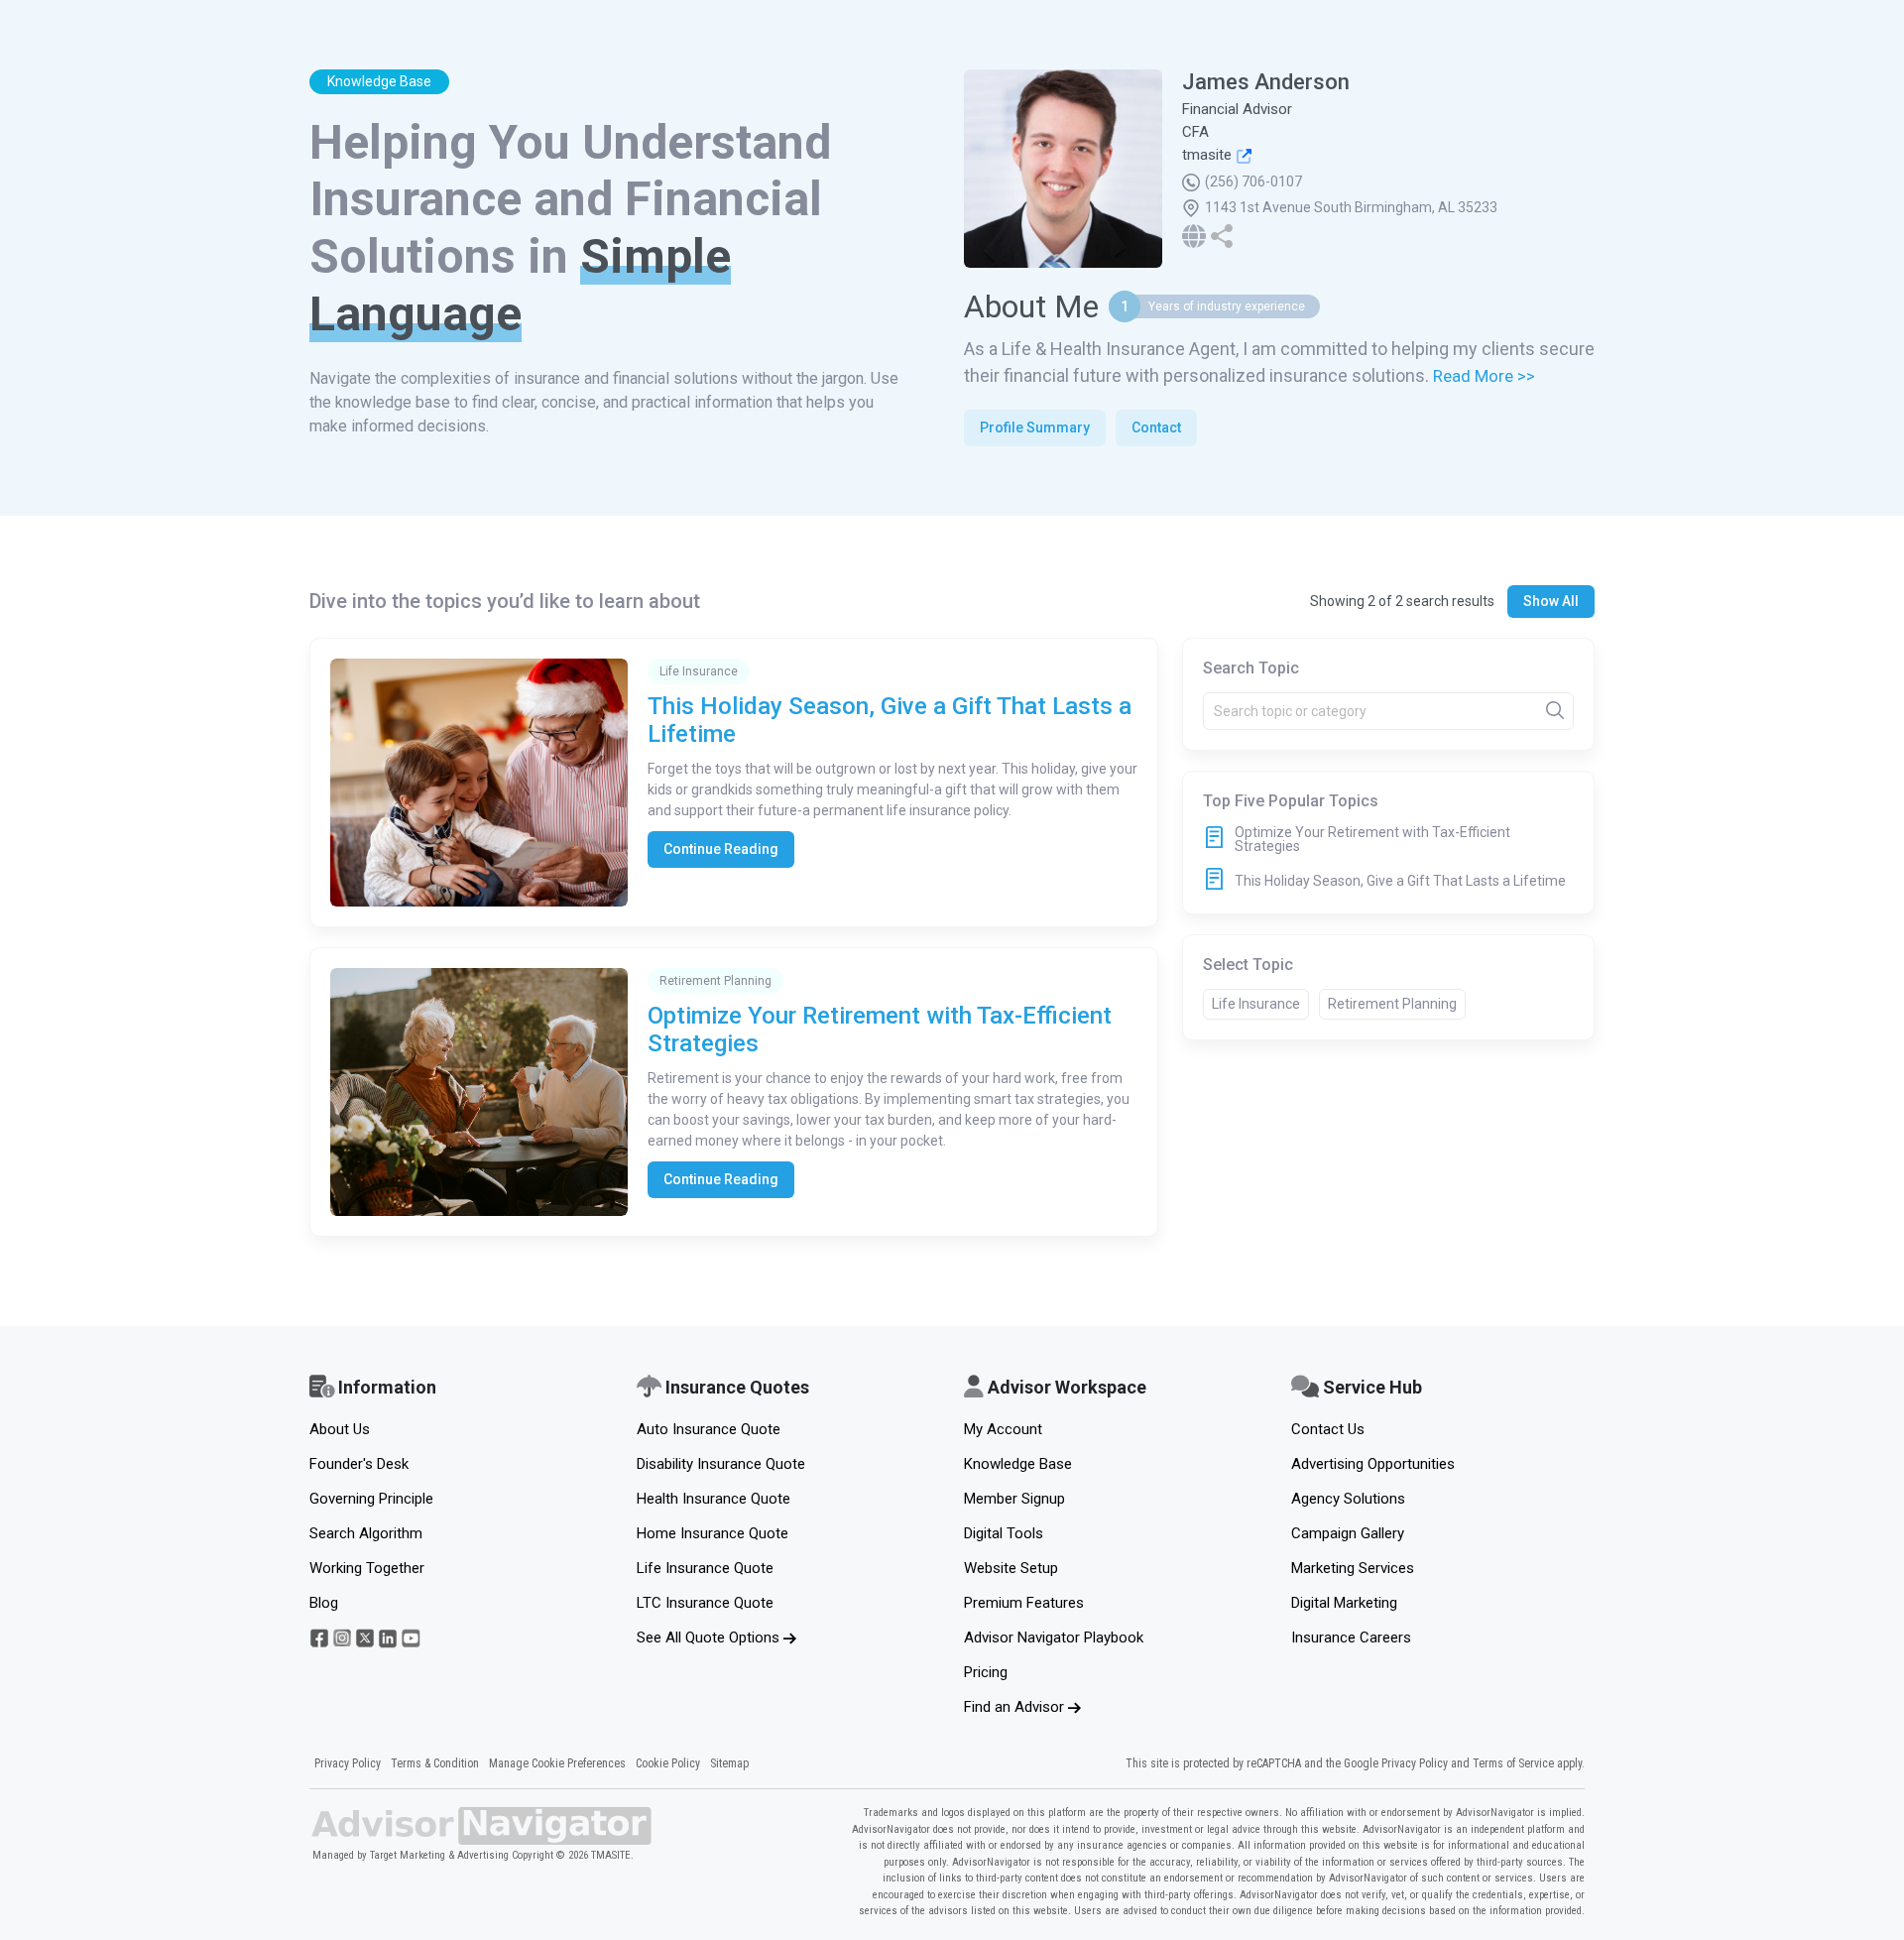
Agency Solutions (1348, 1499)
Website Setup (1011, 1568)
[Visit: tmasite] (1242, 155)
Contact (1156, 427)
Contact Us (1328, 1429)
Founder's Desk (359, 1464)
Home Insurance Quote (713, 1533)
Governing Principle (371, 1499)
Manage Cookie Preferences (557, 1763)
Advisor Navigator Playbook (1054, 1637)
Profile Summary (1035, 427)
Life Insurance (1256, 1004)
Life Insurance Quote (705, 1568)
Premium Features (1024, 1603)
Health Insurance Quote (714, 1499)
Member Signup (1014, 1499)
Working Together (367, 1568)
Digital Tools (1004, 1533)
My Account (1003, 1429)
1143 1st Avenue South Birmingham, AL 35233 (1351, 207)
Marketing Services (1353, 1568)
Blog (324, 1603)
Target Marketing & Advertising (439, 1855)
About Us (340, 1429)
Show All (1551, 601)
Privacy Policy (348, 1763)
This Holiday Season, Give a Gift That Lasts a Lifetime (1400, 881)
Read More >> (1484, 376)
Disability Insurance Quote (721, 1464)
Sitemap (729, 1763)
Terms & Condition (435, 1763)
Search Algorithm (366, 1533)
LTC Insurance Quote (705, 1603)
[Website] (1196, 235)
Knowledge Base (1018, 1464)
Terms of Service (1513, 1763)
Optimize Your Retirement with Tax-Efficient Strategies (1372, 839)
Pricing (986, 1672)
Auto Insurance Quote (709, 1429)
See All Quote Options (710, 1637)
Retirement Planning (1392, 1004)
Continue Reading (721, 849)
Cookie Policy (668, 1763)
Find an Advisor (1016, 1707)
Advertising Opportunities (1373, 1464)
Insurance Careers (1351, 1637)
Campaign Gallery (1348, 1533)
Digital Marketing (1344, 1603)
